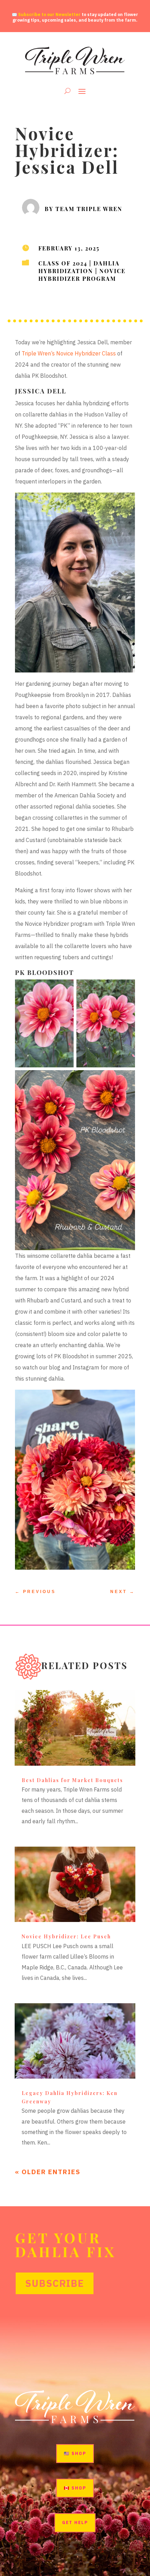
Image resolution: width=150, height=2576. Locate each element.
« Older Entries (48, 2172)
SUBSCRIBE (55, 2283)
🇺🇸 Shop (75, 2453)
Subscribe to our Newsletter (49, 14)
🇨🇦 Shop (75, 2488)
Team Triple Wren (89, 208)
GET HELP (75, 2522)
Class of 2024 (63, 263)
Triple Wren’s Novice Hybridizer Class (69, 353)
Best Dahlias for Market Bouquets (72, 1780)
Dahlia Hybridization (79, 267)
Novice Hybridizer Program (82, 274)
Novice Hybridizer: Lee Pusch (66, 1936)
